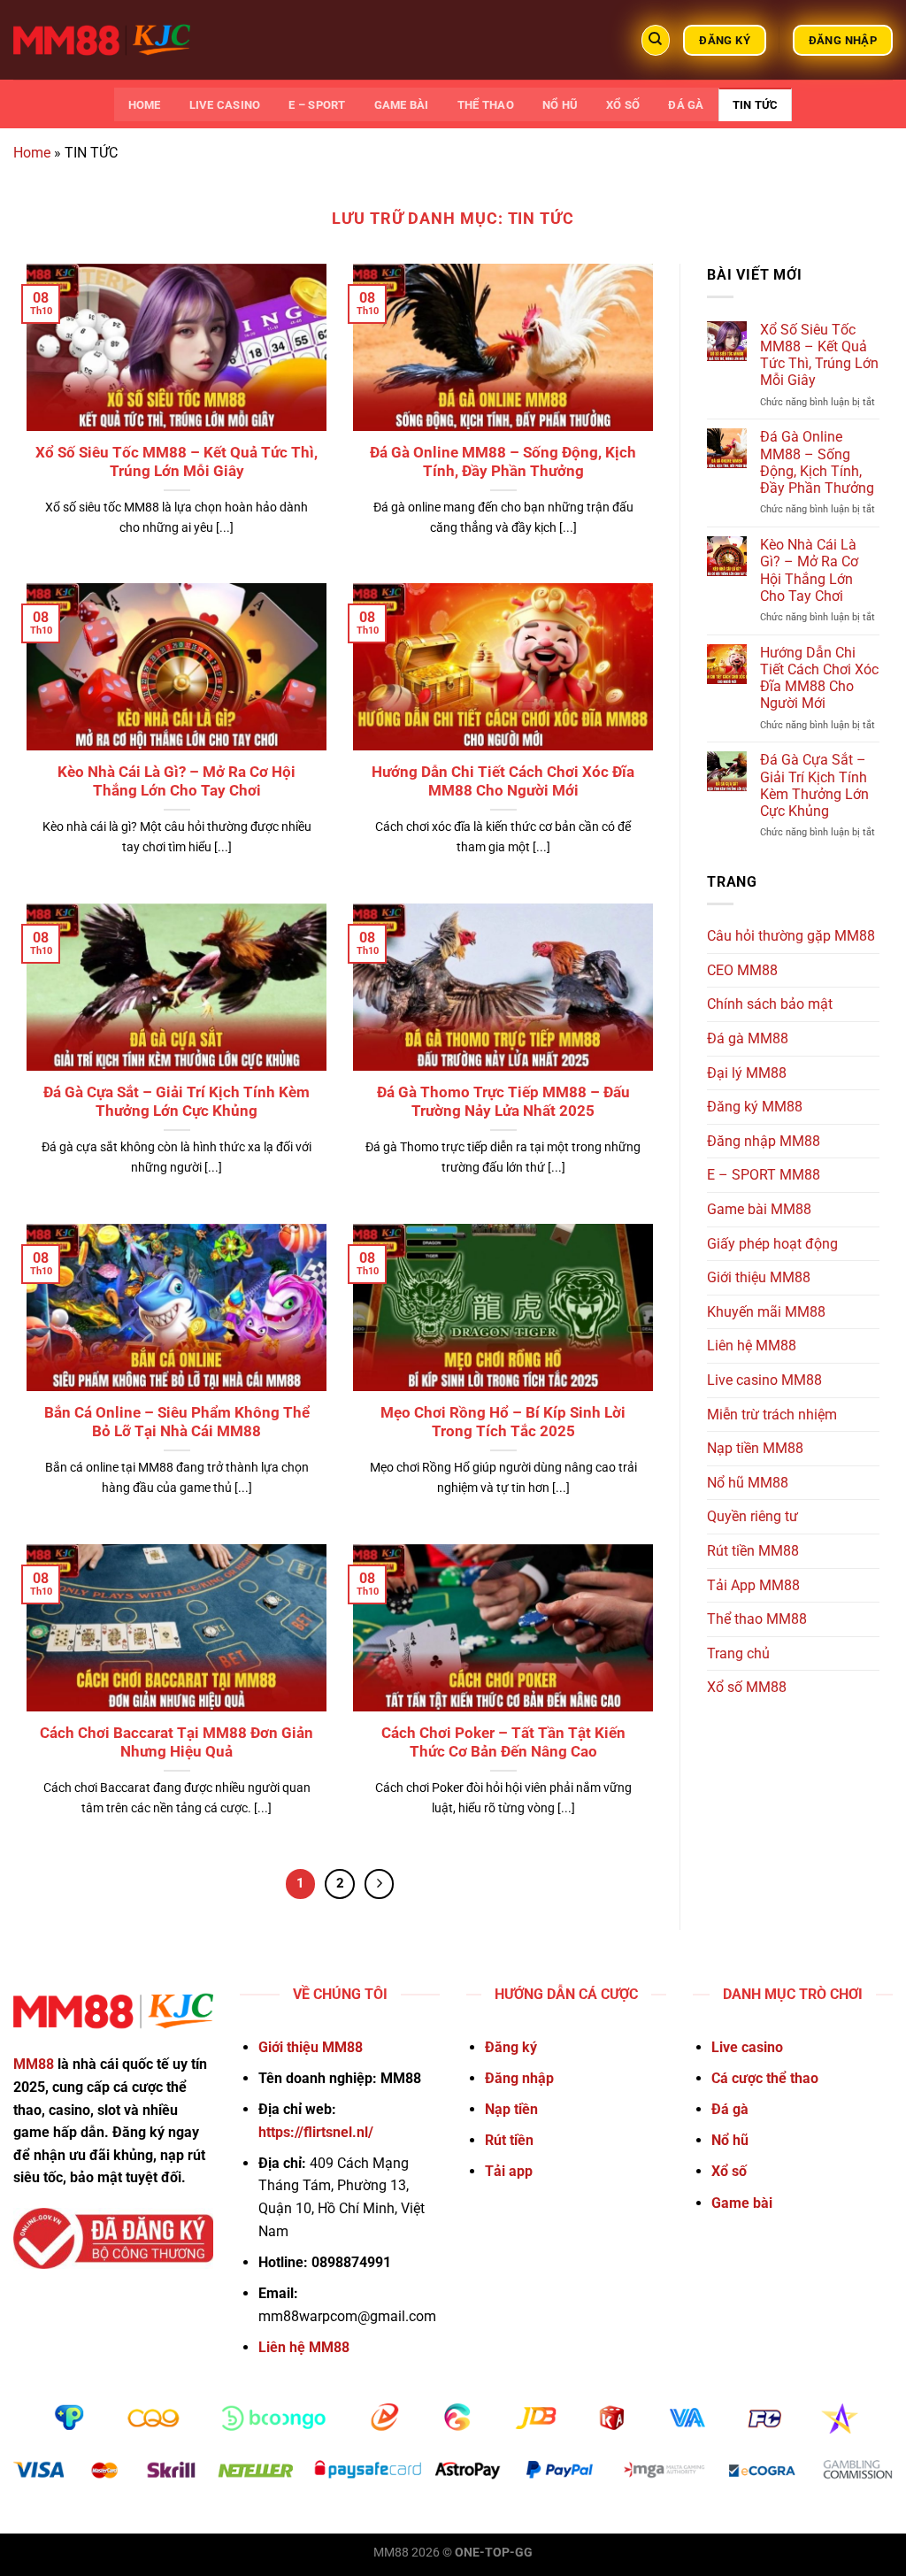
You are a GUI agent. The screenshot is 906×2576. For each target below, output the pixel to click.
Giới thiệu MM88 (759, 1277)
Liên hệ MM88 (752, 1346)
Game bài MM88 (759, 1209)
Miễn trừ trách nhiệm (772, 1415)
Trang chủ (738, 1653)
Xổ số (623, 105)
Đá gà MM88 (748, 1038)
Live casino (225, 105)
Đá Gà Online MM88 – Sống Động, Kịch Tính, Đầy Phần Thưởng (503, 462)
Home (32, 153)
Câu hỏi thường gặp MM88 (791, 936)
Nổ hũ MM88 (748, 1483)
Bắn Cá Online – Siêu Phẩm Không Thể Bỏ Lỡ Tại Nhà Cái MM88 (177, 1423)
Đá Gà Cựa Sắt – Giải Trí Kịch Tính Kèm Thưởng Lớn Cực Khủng (177, 1102)
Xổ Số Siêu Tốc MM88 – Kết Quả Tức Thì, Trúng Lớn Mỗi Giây (177, 462)
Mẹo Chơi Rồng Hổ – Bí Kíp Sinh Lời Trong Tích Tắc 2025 (503, 1423)
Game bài (402, 105)
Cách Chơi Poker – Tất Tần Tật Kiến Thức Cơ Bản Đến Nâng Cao (503, 1743)
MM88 (34, 2064)
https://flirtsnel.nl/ (316, 2132)
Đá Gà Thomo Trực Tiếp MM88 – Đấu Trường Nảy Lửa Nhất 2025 (503, 1102)
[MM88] (102, 40)
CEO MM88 (742, 970)
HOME (145, 105)
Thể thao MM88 (757, 1619)
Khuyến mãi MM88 (766, 1312)
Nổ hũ (560, 105)
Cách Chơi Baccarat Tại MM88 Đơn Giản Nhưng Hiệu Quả (177, 1743)
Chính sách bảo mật (770, 1004)
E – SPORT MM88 (764, 1175)
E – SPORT (317, 105)
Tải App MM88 (753, 1585)
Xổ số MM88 (747, 1687)
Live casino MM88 (764, 1380)
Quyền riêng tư (752, 1516)
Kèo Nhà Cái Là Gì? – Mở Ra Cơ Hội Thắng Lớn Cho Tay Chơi (177, 782)
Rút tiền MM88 (753, 1551)
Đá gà (686, 105)
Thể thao (486, 105)
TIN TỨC (756, 105)
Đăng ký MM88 (755, 1107)
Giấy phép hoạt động (772, 1244)
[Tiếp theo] (380, 1884)
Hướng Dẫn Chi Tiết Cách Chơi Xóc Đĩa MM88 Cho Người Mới (503, 782)
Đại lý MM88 (747, 1073)
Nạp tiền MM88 (755, 1448)
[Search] (656, 40)
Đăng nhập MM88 (764, 1141)
